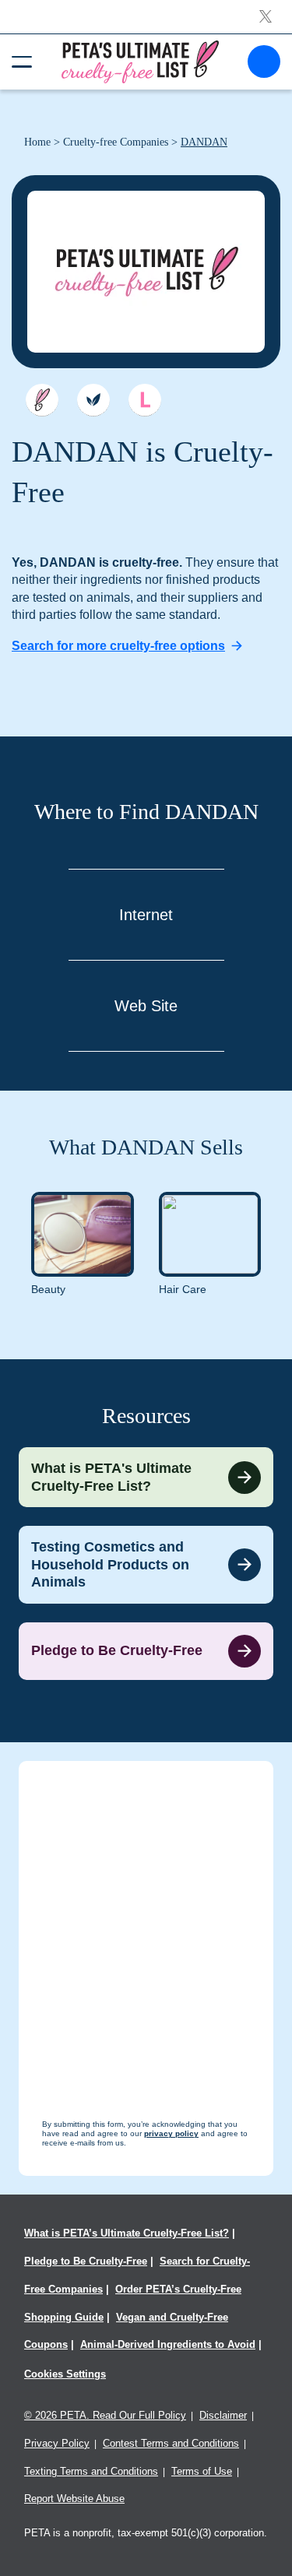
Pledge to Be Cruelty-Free (86, 2261)
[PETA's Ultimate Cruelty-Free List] (140, 61)
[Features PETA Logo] (145, 400)
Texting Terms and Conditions (91, 2471)
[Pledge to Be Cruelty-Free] (146, 1651)
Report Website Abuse (74, 2499)
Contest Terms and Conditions (171, 2443)
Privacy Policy (57, 2443)
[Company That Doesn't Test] (42, 400)
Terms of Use (202, 2471)
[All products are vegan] (93, 400)
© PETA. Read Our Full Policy (105, 2415)
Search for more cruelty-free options (118, 646)
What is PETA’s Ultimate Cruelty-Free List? (127, 2233)
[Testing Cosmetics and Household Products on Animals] (146, 1565)
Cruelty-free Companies (116, 142)
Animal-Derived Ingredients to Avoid (168, 2344)
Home (37, 142)
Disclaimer (223, 2415)
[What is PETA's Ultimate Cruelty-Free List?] (146, 1477)
